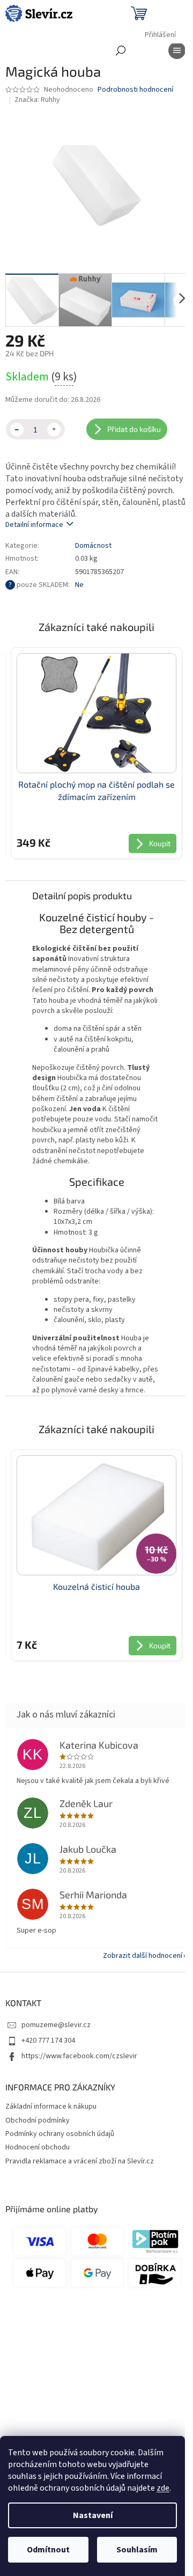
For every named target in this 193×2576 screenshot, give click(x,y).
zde (163, 2488)
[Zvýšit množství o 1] (54, 430)
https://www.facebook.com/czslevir (79, 2056)
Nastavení (93, 2515)
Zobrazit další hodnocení (143, 1956)
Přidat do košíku (134, 429)
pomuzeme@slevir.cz (56, 2025)
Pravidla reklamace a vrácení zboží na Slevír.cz (80, 2161)
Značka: (37, 100)
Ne (79, 585)
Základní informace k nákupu (51, 2107)
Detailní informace (34, 525)
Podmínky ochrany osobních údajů (60, 2134)
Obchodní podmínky (38, 2120)
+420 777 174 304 (48, 2041)
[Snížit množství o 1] (17, 430)
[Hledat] (121, 50)
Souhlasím (137, 2550)
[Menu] (177, 50)
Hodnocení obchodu (38, 2147)
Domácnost (93, 546)
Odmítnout (48, 2550)
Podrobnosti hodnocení (135, 90)
